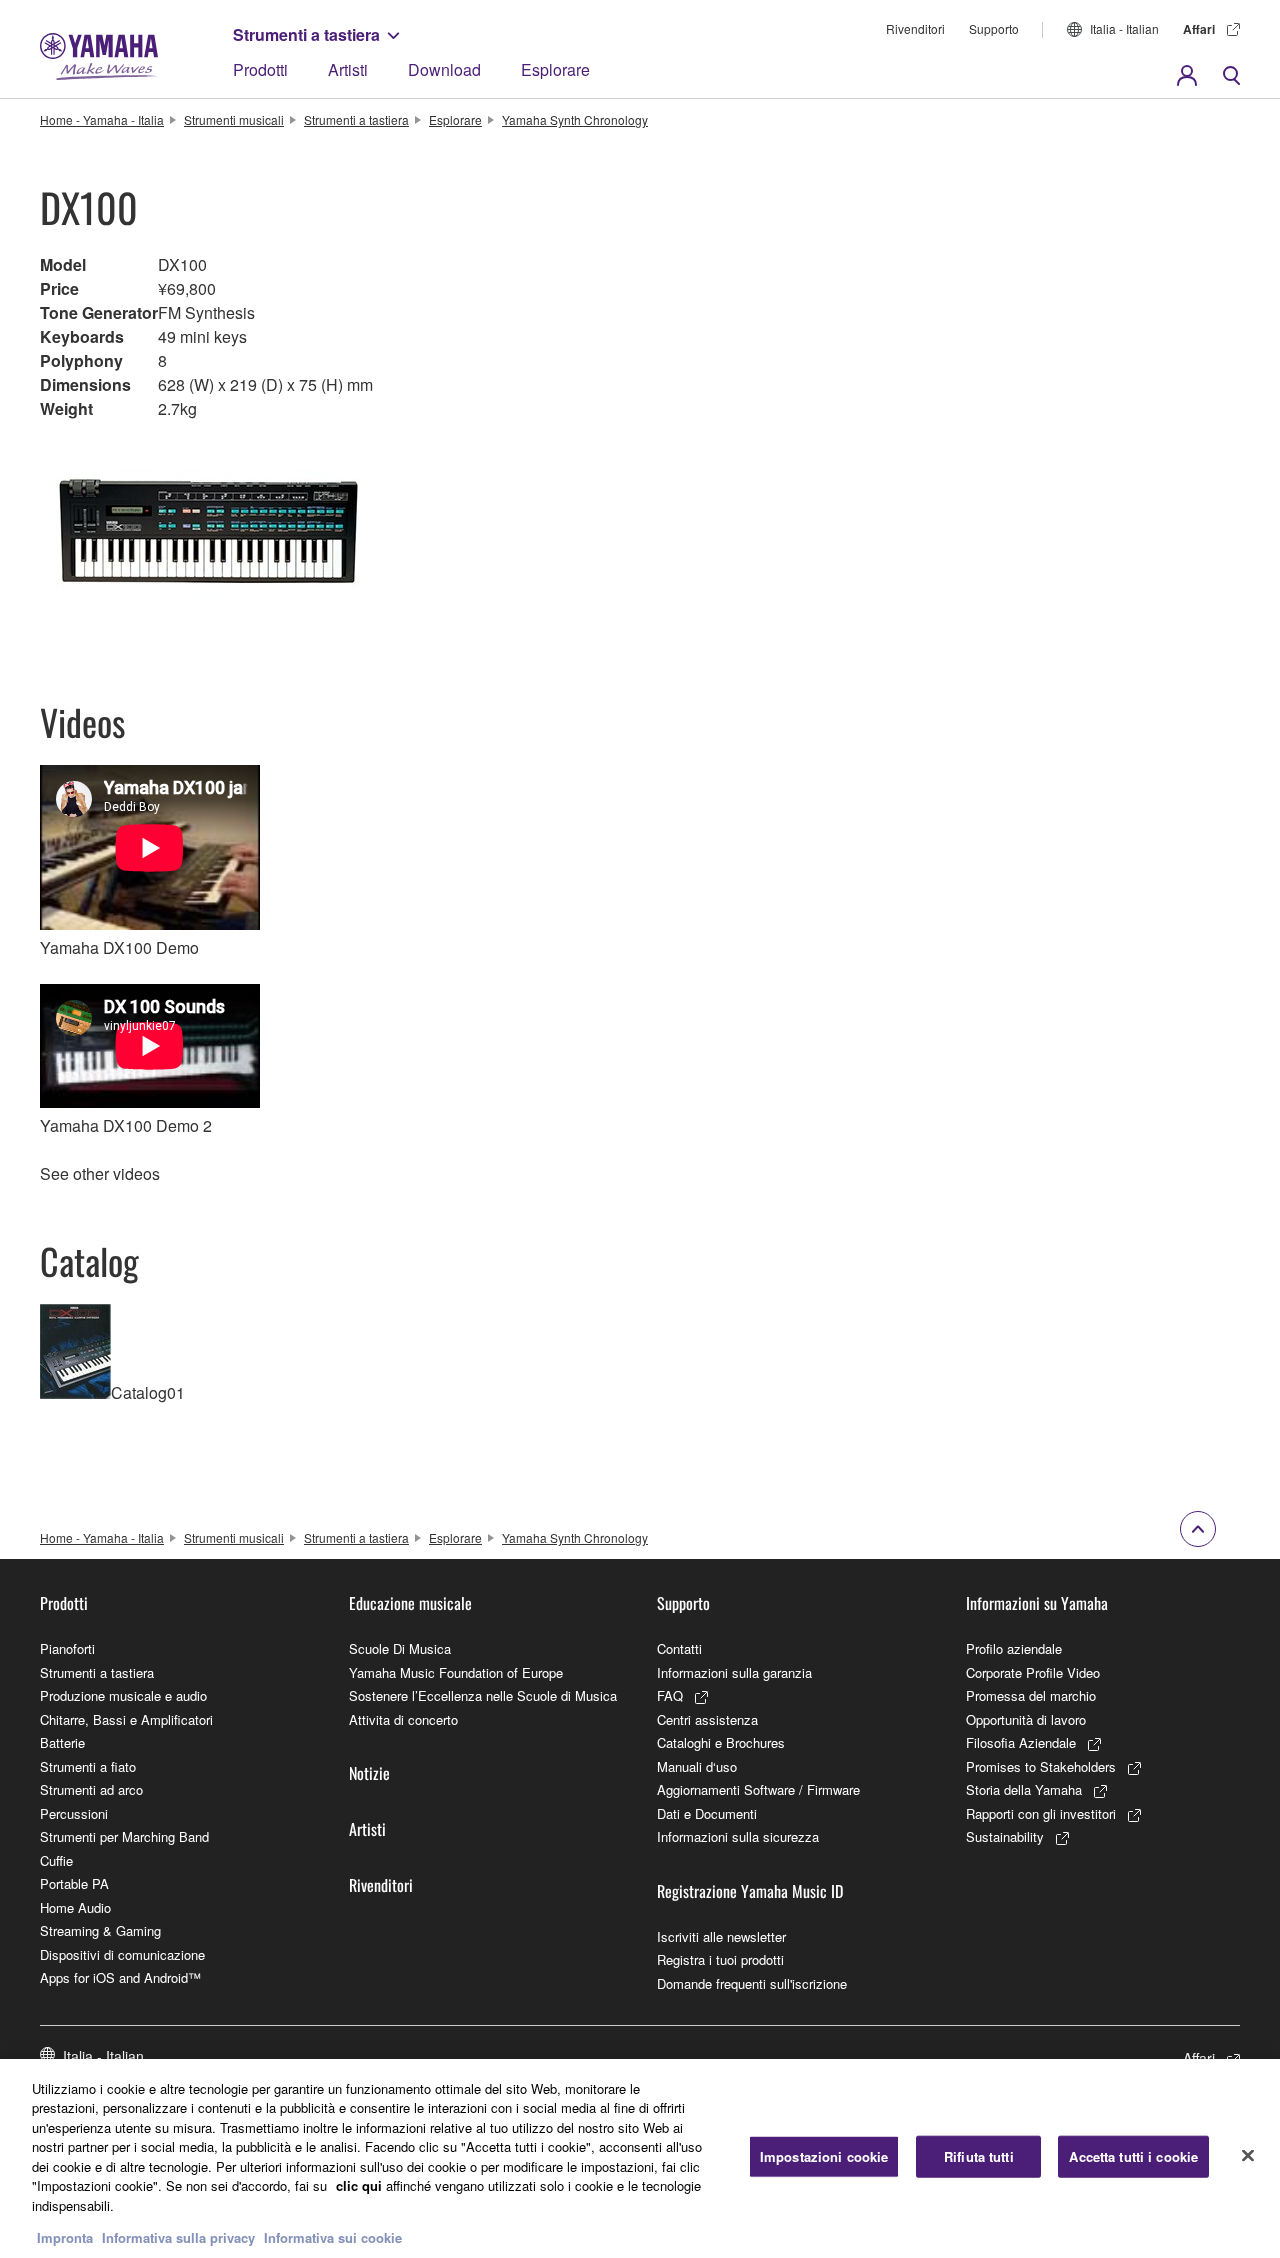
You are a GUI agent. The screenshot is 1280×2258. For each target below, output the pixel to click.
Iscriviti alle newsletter (721, 1936)
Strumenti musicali (234, 119)
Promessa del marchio (1031, 1695)
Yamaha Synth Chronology (575, 119)
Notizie (369, 1773)
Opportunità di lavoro (1026, 1719)
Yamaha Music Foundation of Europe (456, 1672)
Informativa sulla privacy (178, 2237)
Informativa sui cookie (333, 2237)
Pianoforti (67, 1648)
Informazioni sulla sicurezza (738, 1836)
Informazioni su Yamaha (1037, 1603)
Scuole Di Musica (400, 1648)
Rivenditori (915, 28)
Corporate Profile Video (1033, 1672)
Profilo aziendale (1014, 1648)
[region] (640, 2158)
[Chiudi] (1248, 2156)
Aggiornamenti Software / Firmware (758, 1789)
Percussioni (74, 1813)
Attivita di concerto (403, 1719)
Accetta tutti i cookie (1133, 2156)
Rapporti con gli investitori (1041, 1813)
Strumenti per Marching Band (124, 1836)
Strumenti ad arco (91, 1789)
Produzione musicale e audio (123, 1695)
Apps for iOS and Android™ (120, 1977)
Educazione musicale (410, 1603)
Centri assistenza (707, 1719)
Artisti (348, 69)
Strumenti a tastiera (306, 34)
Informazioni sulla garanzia (734, 1672)
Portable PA (74, 1883)
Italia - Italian (1124, 28)
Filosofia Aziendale (1021, 1742)
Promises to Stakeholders (1041, 1766)
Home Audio (75, 1907)
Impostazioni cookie (824, 2156)
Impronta (65, 2237)
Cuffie (56, 1860)
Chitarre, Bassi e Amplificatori (126, 1719)
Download (444, 69)
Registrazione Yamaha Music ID (750, 1891)
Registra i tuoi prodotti (720, 1959)
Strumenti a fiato (88, 1766)
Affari (1199, 29)
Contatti (679, 1648)
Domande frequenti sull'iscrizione (752, 1983)
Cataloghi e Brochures (721, 1742)
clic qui (359, 2185)
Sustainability (1005, 1836)
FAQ (670, 1695)
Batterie (62, 1742)
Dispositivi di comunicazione (122, 1954)
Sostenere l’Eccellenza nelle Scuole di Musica (483, 1695)
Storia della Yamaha (1024, 1789)
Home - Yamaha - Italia (102, 119)
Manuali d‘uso (697, 1766)
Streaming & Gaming (100, 1930)
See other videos (100, 1173)
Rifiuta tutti (979, 2156)
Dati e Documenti (707, 1813)
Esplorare (555, 69)
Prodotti (260, 69)
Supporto (994, 28)
